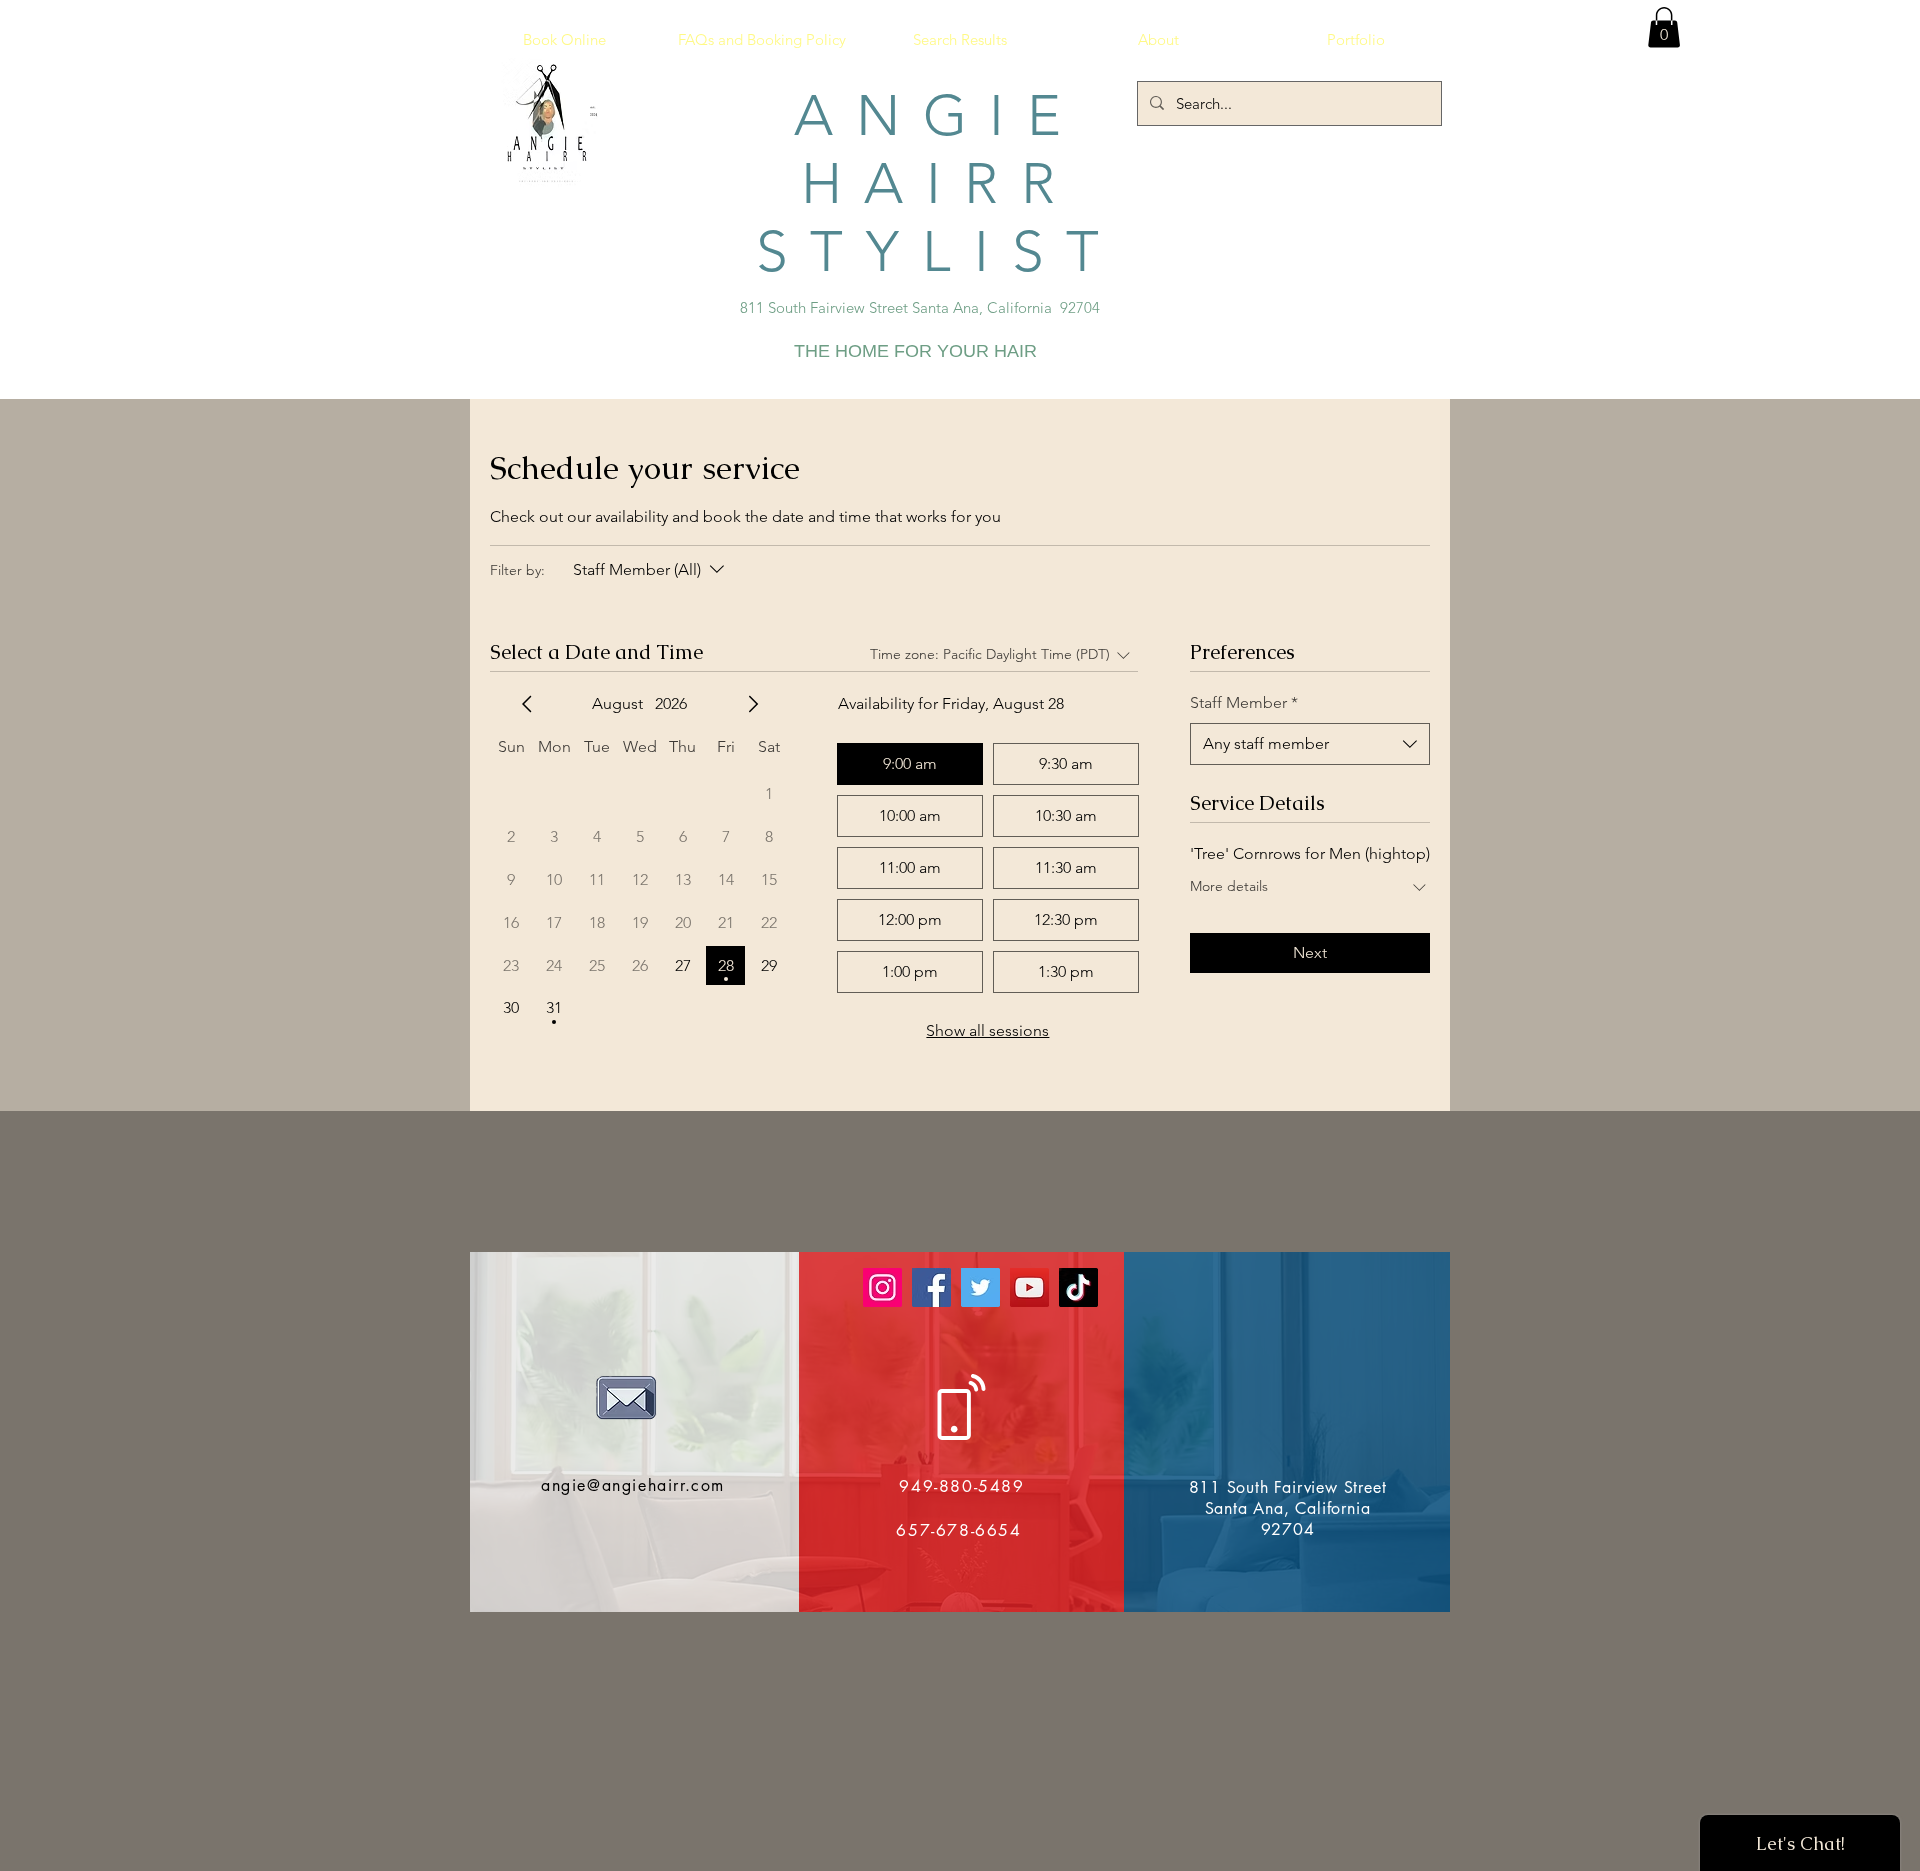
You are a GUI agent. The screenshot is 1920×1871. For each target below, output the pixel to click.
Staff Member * (1244, 702)
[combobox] (1310, 744)
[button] (1664, 27)
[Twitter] (980, 1287)
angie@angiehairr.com (633, 1485)
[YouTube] (1029, 1287)
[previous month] (527, 704)
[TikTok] (1078, 1287)
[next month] (753, 704)
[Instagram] (882, 1287)
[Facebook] (931, 1287)
